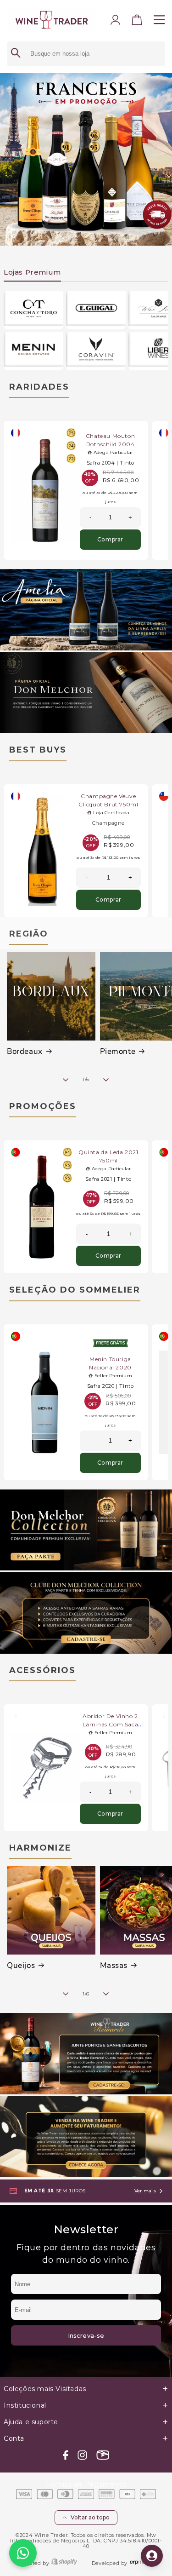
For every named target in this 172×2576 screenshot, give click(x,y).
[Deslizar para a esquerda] (66, 1080)
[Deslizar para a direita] (106, 1080)
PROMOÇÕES (43, 1106)
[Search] (16, 54)
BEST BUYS (38, 750)
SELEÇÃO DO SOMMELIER (75, 1290)
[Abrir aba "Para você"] (152, 2556)
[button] (137, 22)
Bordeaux (25, 1052)
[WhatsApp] (23, 2553)
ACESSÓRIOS (42, 1670)
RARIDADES (39, 387)
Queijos (21, 1966)
